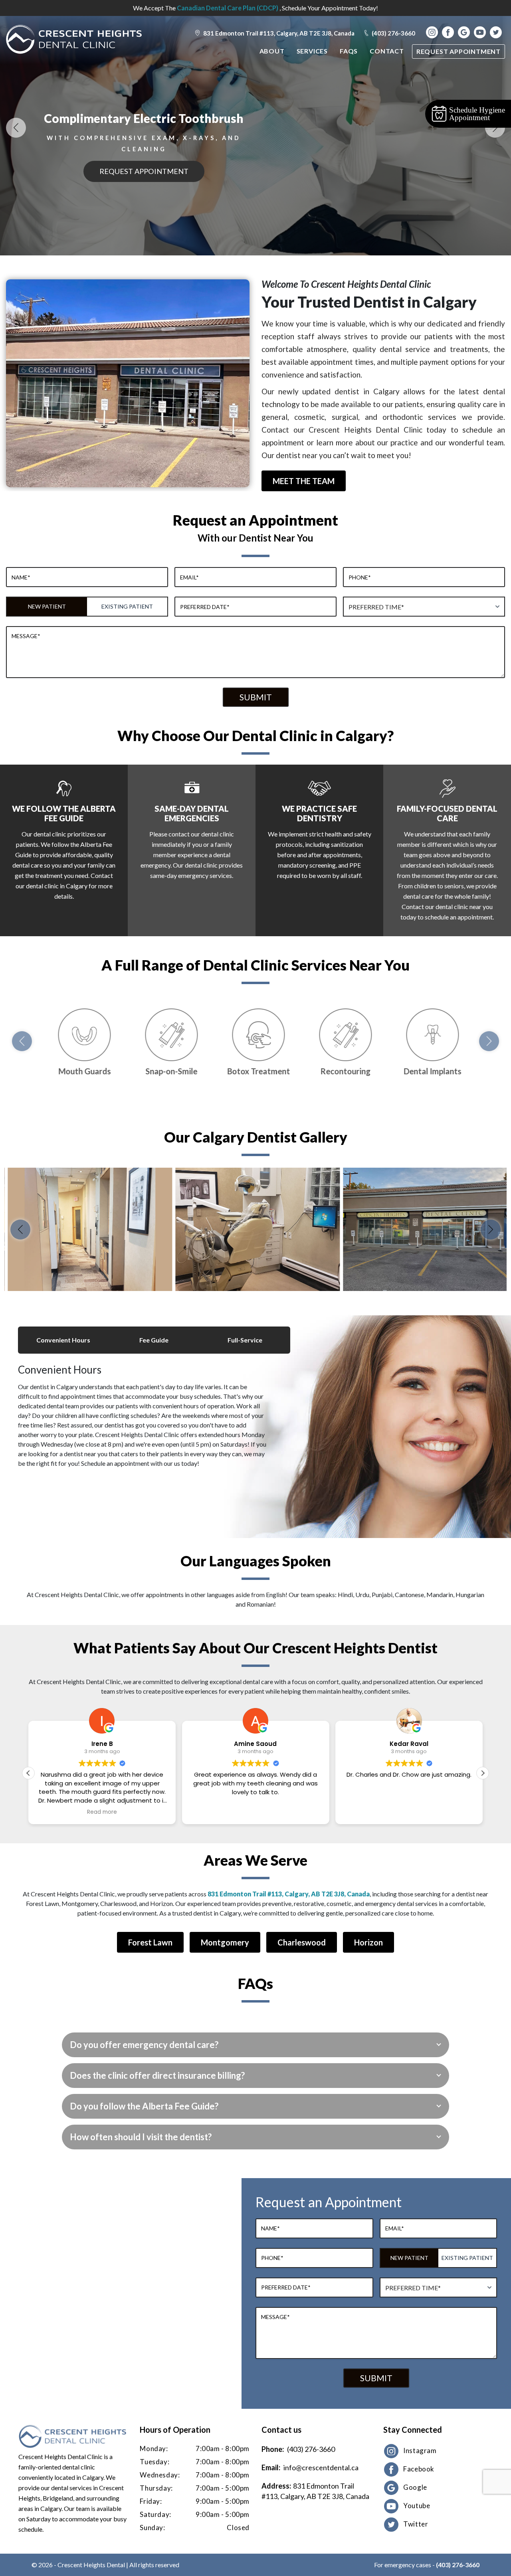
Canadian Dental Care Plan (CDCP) (228, 8)
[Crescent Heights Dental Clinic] (74, 39)
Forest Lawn (150, 1942)
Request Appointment (459, 51)
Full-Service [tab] (245, 1340)
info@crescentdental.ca (321, 2467)
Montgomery (225, 1942)
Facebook (419, 2469)
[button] (483, 1773)
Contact (387, 51)
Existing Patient (127, 606)
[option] (88, 1229)
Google (415, 2487)
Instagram (420, 2450)
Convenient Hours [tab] (63, 1340)
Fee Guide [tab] (154, 1340)
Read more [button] (102, 1812)
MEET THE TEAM (304, 481)
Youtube (417, 2506)
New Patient (47, 606)
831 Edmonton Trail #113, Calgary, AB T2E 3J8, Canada (278, 33)
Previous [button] (16, 128)
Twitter (416, 2524)
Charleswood (302, 1942)
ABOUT (272, 51)
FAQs (349, 51)
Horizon (368, 1942)
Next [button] (495, 128)
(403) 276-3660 (393, 33)
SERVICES (312, 51)
